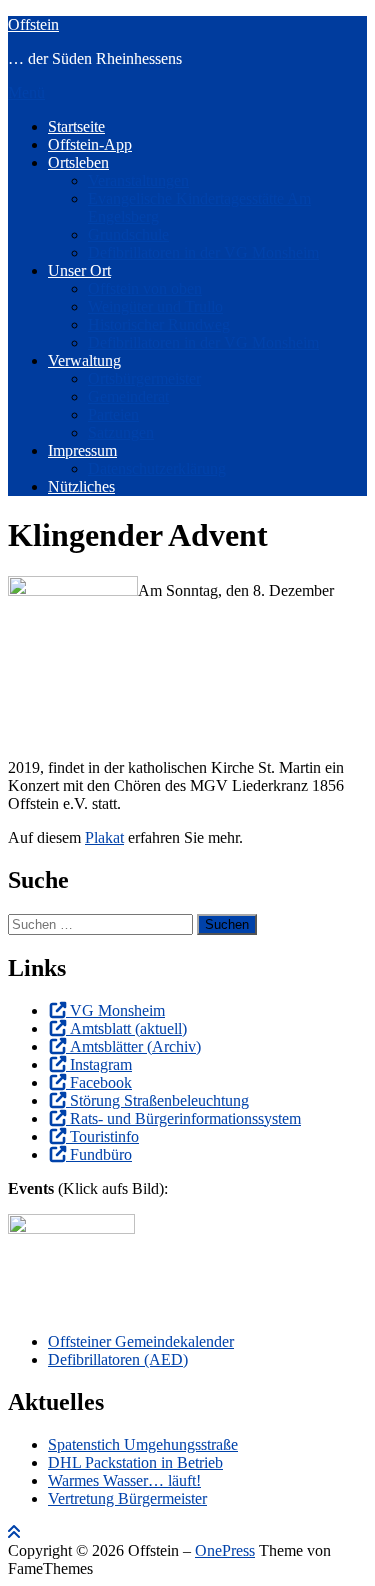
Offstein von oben (145, 288)
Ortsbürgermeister (144, 378)
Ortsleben (78, 162)
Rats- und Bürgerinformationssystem (185, 1118)
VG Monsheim (117, 1010)
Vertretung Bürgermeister (127, 1498)
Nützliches (81, 486)
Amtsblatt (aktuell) (128, 1028)
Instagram (101, 1064)
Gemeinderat (128, 396)
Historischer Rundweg (159, 324)
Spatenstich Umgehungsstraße (143, 1444)
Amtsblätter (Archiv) (135, 1046)
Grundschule (128, 234)
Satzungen (121, 432)
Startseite (76, 126)
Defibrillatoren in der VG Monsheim (203, 252)
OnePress (225, 1550)
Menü (26, 92)
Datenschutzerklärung (157, 468)
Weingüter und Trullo (155, 306)
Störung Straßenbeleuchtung (159, 1100)
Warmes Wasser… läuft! (124, 1480)
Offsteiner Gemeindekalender (141, 1341)
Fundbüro (101, 1154)
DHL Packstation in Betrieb (135, 1462)
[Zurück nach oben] (14, 1532)
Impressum (82, 450)
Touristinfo (104, 1136)
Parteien (113, 414)
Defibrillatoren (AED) (118, 1359)
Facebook (101, 1082)
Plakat (104, 837)
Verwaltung (84, 360)
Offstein (33, 24)
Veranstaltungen (138, 180)
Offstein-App (90, 144)
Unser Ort (79, 270)
